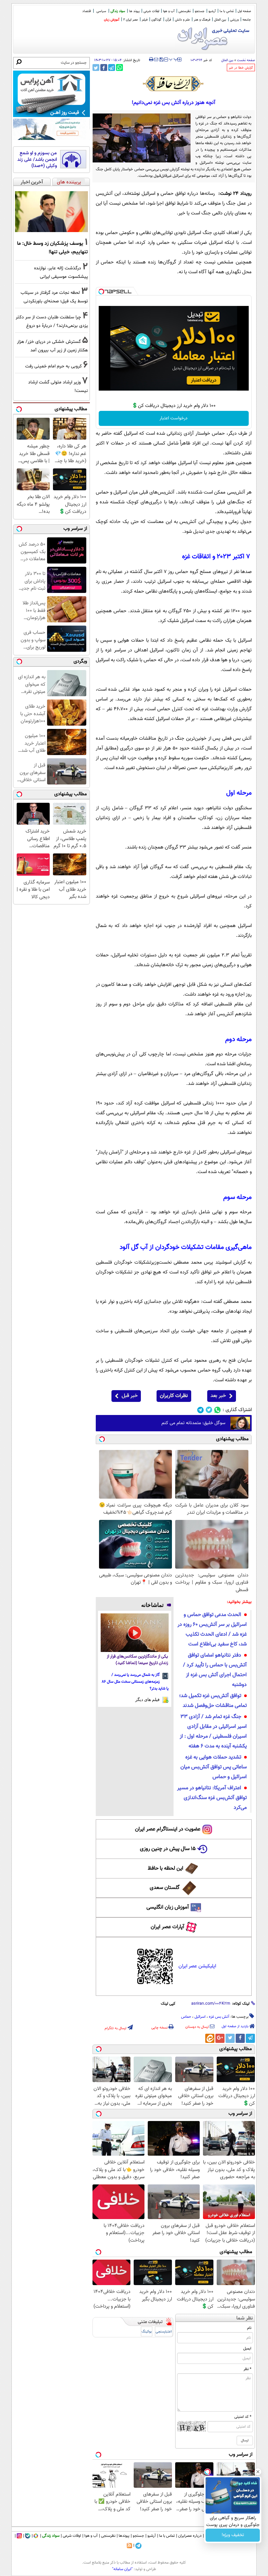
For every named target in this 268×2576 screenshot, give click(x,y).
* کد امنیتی (243, 2417)
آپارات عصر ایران (167, 1927)
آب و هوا (169, 11)
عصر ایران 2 (131, 20)
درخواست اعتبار (174, 418)
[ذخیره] (161, 60)
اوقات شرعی (151, 11)
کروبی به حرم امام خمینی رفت (53, 366)
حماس (186, 2017)
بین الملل (220, 20)
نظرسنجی (185, 11)
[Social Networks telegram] (201, 1410)
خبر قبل (130, 1396)
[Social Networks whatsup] (218, 1410)
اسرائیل (200, 2017)
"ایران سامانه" (122, 2569)
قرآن (168, 20)
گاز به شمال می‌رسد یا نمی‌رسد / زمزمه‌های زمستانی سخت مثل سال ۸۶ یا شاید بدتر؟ (135, 1682)
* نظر (247, 2369)
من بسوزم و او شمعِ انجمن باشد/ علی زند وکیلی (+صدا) (37, 160)
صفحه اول (244, 11)
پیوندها (124, 2536)
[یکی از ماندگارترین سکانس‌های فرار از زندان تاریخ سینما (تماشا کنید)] (135, 1633)
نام (249, 2328)
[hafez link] (174, 84)
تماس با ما (227, 11)
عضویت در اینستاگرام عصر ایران (168, 1829)
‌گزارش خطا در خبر (241, 68)
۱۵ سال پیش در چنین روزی (168, 1849)
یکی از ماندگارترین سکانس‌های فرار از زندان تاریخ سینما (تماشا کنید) (137, 1660)
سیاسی (101, 11)
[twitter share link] (96, 67)
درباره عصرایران (190, 2536)
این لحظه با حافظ (166, 1869)
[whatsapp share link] (119, 67)
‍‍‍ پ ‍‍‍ (174, 59)
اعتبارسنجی (164, 2332)
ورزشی (234, 20)
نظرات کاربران (174, 1396)
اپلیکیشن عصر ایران (197, 1966)
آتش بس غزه (219, 2017)
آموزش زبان (112, 20)
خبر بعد (218, 1396)
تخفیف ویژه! (233, 2535)
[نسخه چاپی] (151, 59)
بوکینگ (147, 2332)
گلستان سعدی (165, 1888)
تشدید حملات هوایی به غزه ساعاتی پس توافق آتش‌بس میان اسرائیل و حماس (214, 1767)
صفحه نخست (246, 60)
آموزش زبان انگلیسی (168, 1907)
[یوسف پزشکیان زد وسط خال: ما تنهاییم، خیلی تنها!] (51, 212)
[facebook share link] (104, 67)
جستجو (200, 11)
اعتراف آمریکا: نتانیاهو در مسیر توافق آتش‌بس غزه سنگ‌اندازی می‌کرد (212, 1798)
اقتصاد (87, 11)
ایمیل (247, 2349)
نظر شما (245, 2318)
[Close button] (258, 2472)
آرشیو (212, 11)
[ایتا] (210, 2038)
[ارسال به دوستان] (156, 59)
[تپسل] (101, 292)
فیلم (145, 20)
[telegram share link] (112, 67)
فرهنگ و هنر (202, 20)
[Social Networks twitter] (209, 1410)
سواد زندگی (118, 11)
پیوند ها (134, 11)
